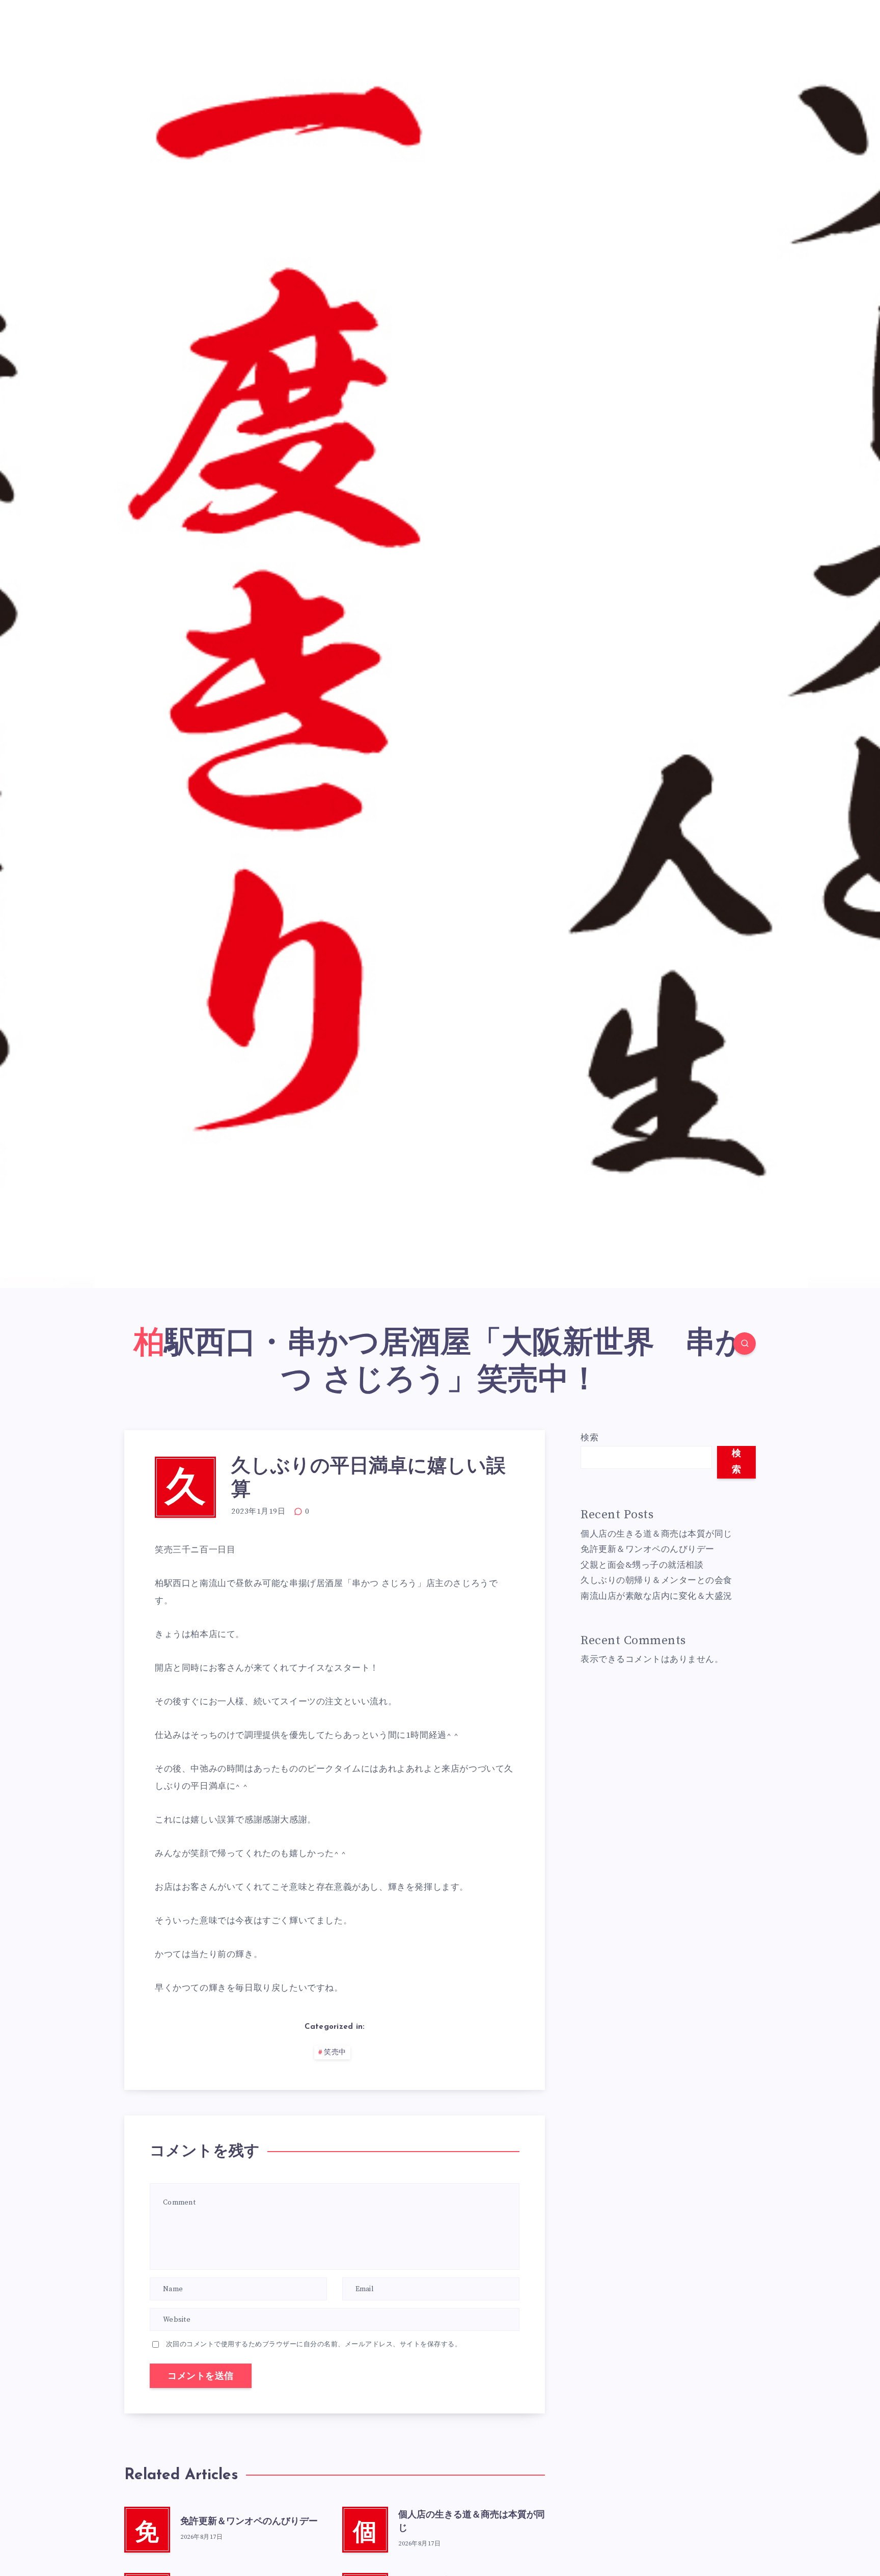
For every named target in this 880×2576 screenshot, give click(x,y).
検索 (589, 1438)
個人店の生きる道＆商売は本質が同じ (656, 1534)
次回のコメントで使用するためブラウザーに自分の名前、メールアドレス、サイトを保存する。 (314, 2344)
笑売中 (335, 2052)
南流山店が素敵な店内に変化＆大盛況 (656, 1596)
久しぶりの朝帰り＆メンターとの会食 (656, 1580)
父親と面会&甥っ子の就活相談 (642, 1565)
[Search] (745, 1344)
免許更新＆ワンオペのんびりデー (249, 2522)
